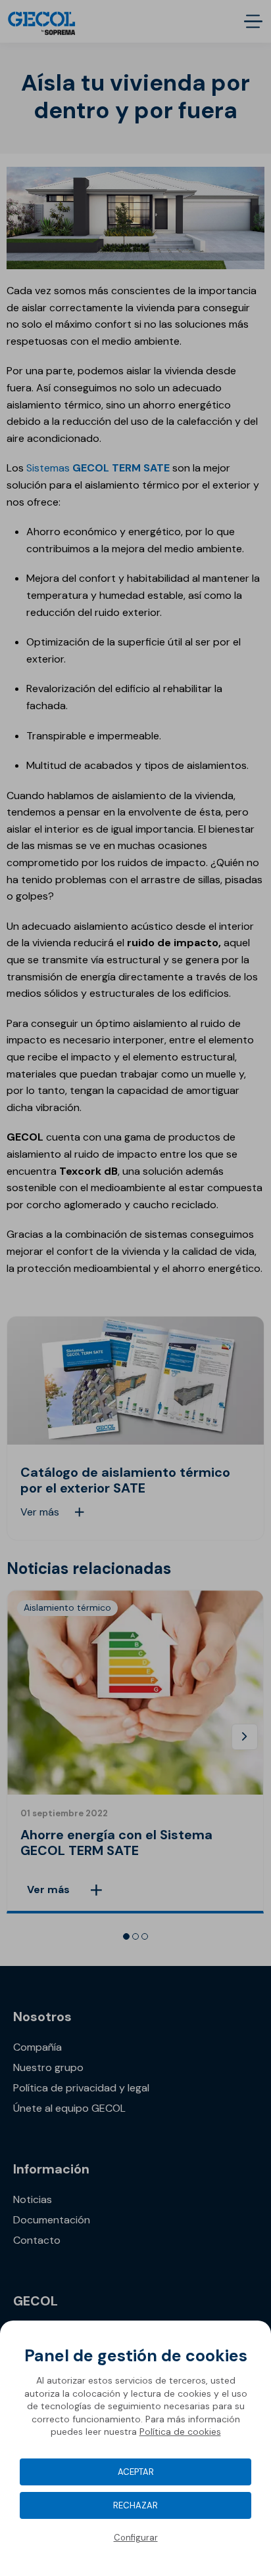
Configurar (136, 2538)
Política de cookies (180, 2432)
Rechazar (135, 2505)
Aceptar (136, 2472)
